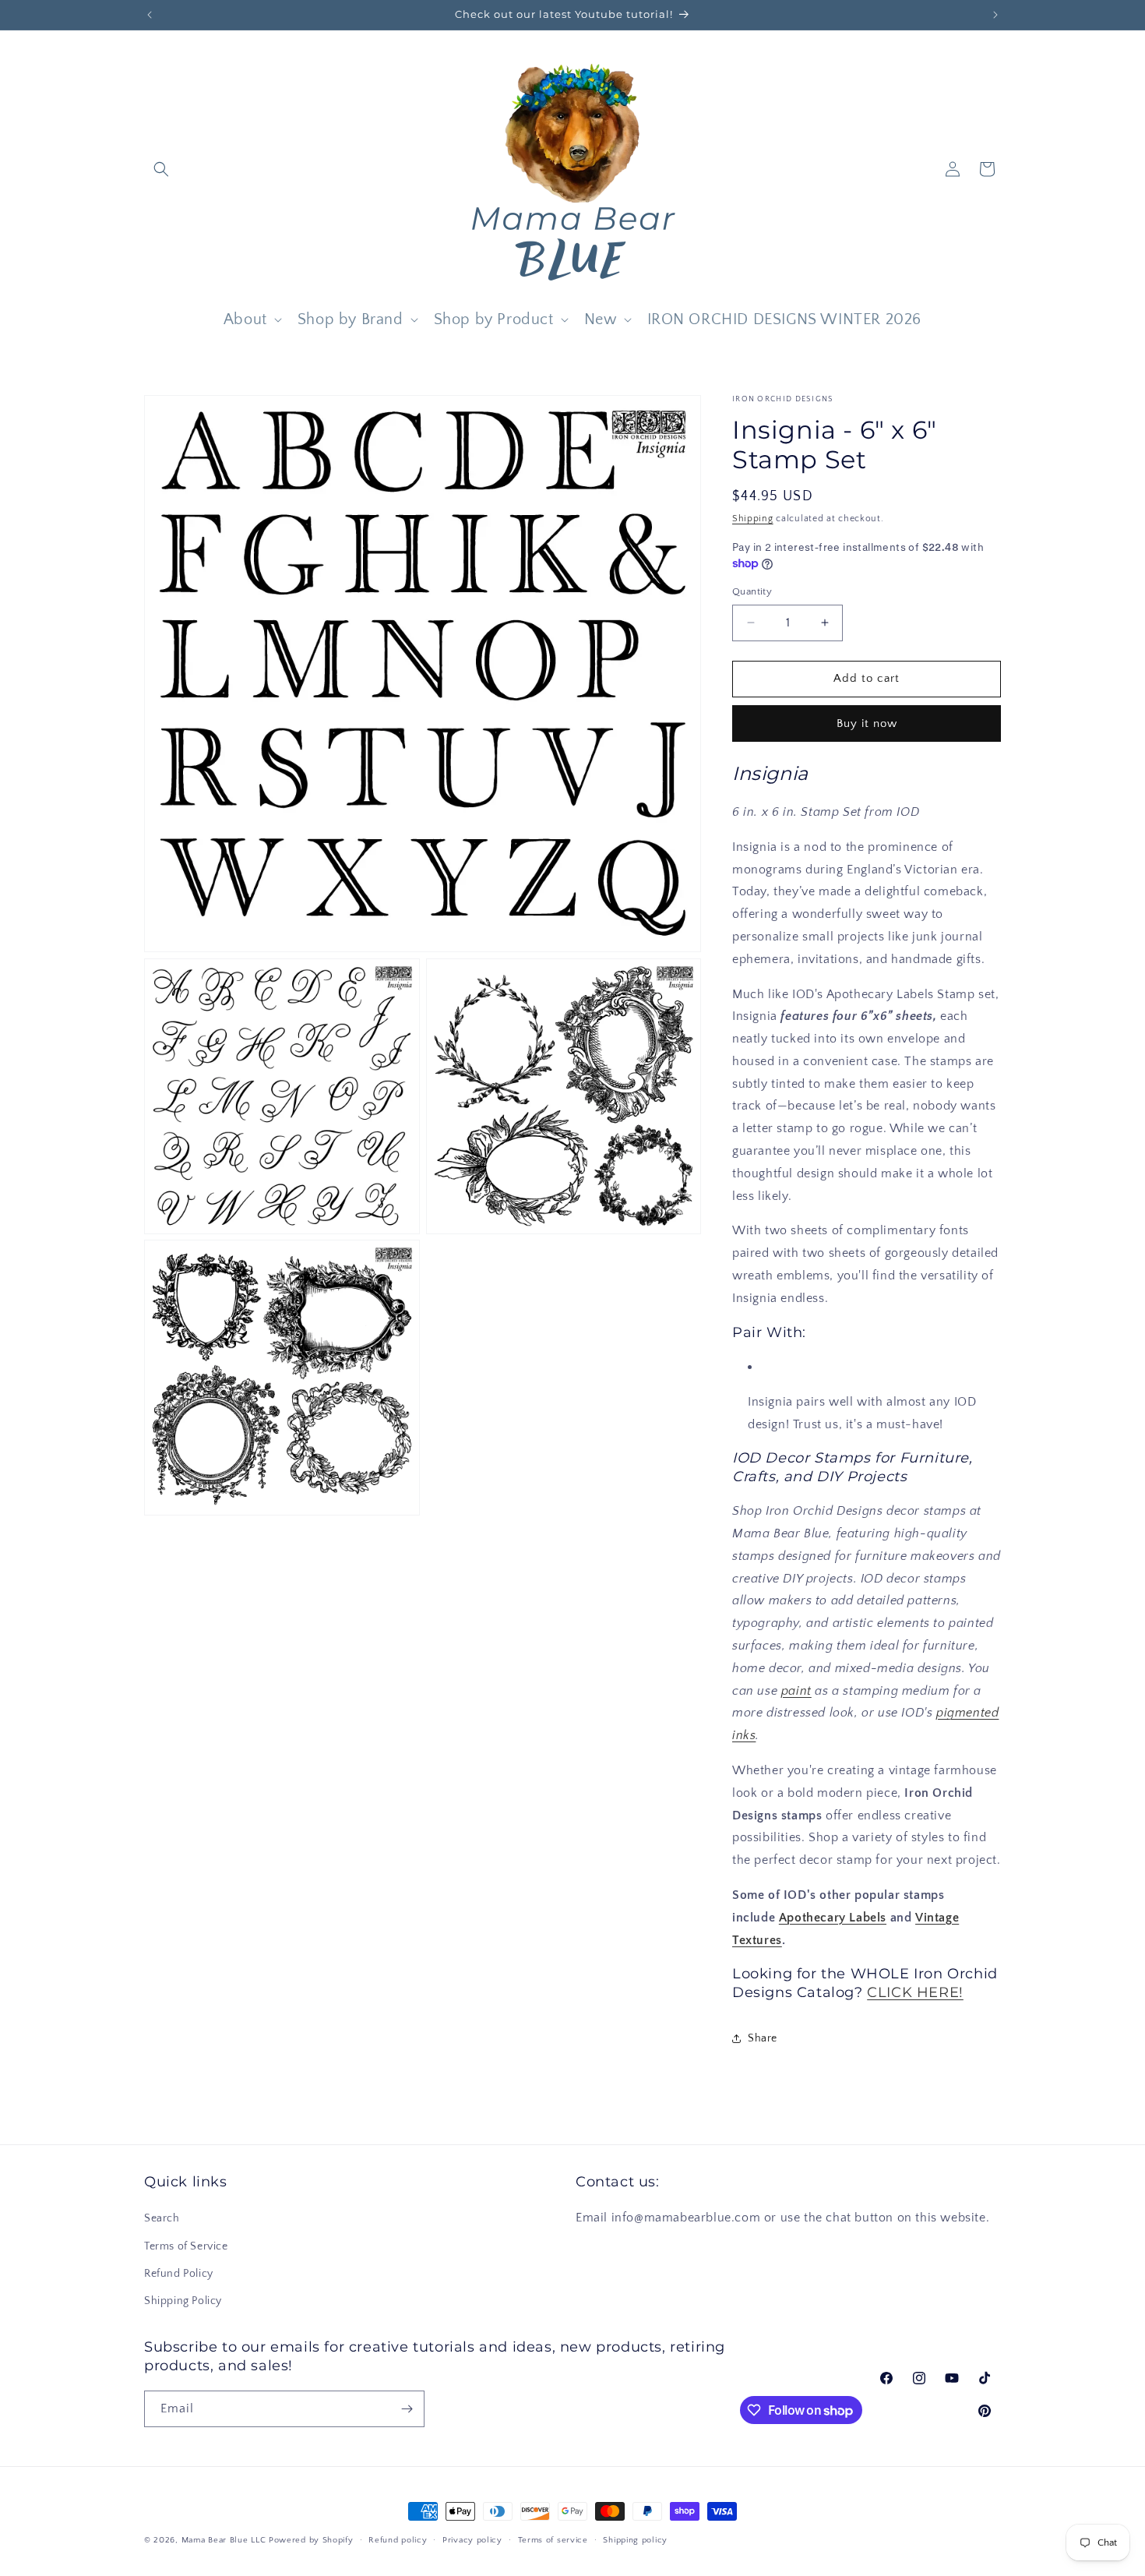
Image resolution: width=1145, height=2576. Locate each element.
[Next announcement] (995, 15)
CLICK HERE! (915, 1992)
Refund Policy (179, 2274)
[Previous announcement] (150, 15)
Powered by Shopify (311, 2540)
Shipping (753, 519)
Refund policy (398, 2540)
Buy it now (867, 723)
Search (162, 2219)
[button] (161, 169)
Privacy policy (472, 2540)
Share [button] (763, 2038)
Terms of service (553, 2540)
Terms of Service (186, 2246)
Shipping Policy (183, 2301)
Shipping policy (635, 2540)
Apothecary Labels (833, 1918)
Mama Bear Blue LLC (224, 2540)
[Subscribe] (407, 2409)
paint (796, 1691)
